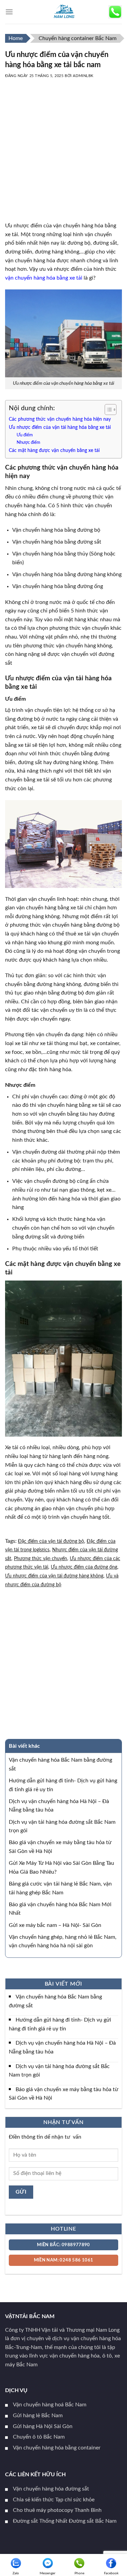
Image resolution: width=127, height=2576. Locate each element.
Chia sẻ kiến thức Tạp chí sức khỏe (54, 2500)
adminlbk (83, 76)
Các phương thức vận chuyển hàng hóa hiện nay (60, 419)
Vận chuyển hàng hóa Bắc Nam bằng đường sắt (55, 2001)
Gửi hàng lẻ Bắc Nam (38, 2416)
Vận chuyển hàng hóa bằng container (57, 2448)
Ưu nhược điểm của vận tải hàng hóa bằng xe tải (60, 427)
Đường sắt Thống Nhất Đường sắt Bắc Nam (65, 2521)
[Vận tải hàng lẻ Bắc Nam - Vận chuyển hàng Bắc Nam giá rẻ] (64, 12)
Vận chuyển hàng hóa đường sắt (51, 2489)
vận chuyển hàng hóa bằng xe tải (44, 278)
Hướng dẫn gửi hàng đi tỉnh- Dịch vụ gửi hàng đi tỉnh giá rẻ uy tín (60, 2024)
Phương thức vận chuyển (40, 1559)
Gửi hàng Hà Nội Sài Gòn (43, 2426)
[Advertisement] (63, 158)
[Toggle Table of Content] (107, 410)
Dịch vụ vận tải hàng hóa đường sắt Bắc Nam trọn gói (59, 2070)
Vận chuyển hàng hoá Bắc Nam (50, 2405)
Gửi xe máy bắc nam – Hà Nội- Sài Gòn (55, 1925)
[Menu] (9, 12)
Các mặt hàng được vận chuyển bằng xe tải (54, 450)
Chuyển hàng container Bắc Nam (78, 38)
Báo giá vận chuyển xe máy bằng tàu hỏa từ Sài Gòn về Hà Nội (63, 2094)
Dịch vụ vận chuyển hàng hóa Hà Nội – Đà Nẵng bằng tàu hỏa (62, 2047)
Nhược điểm (28, 443)
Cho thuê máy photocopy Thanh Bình (57, 2510)
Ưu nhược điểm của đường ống (84, 1567)
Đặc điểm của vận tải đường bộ (51, 1541)
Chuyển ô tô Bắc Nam (39, 2437)
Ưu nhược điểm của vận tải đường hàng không (54, 1576)
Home (16, 38)
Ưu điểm (25, 435)
